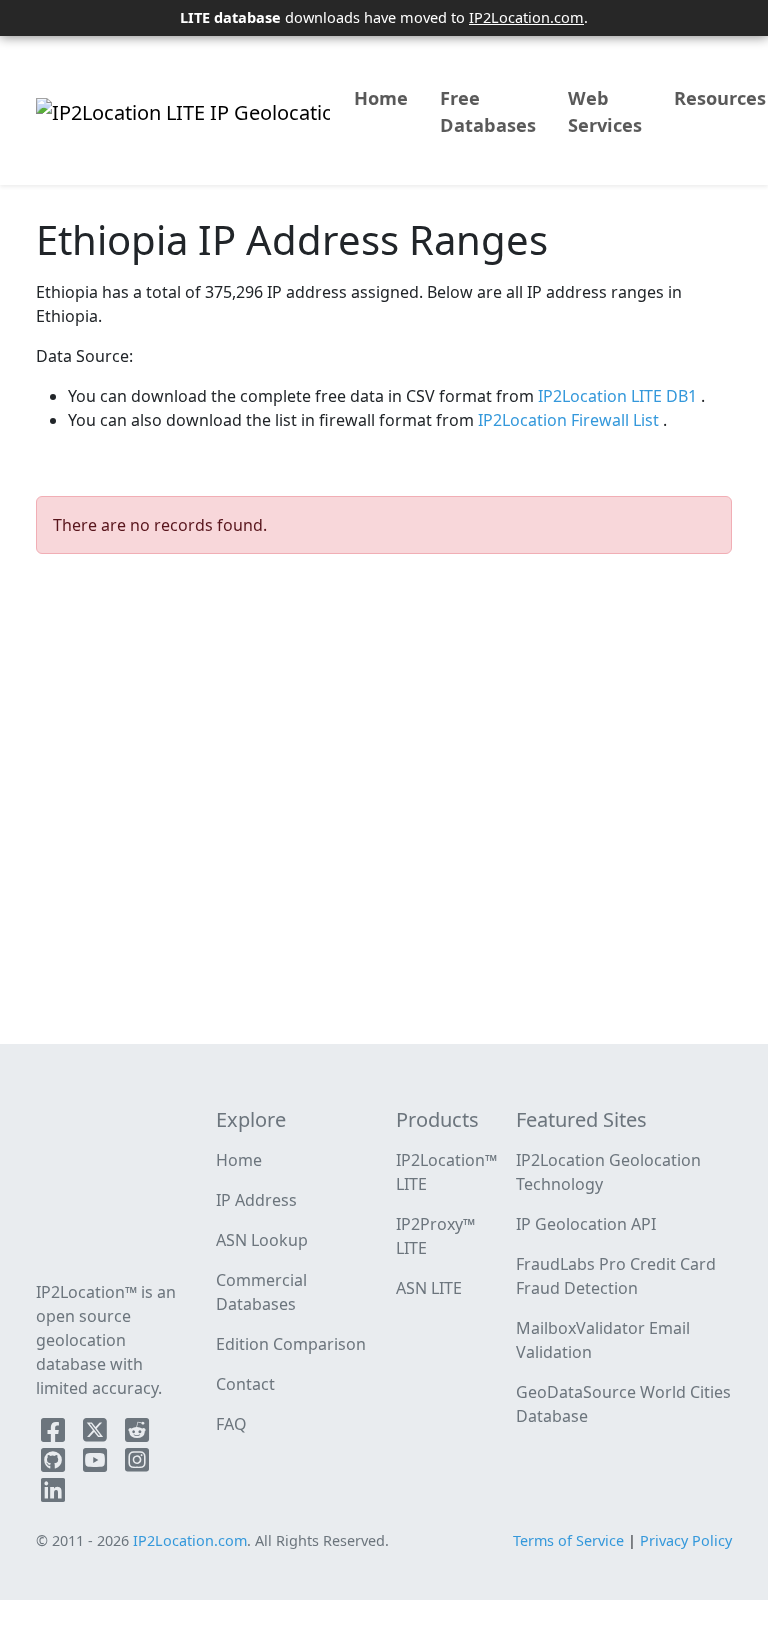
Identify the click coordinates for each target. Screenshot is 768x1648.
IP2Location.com (526, 17)
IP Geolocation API (586, 1224)
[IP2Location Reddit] (137, 1434)
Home (381, 98)
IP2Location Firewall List (570, 420)
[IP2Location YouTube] (97, 1464)
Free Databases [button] (488, 111)
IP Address (256, 1200)
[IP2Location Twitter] (97, 1434)
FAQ (231, 1424)
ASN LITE (429, 1288)
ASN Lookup (262, 1240)
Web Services (605, 111)
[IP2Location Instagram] (137, 1464)
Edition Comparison (291, 1344)
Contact (245, 1384)
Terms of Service (568, 1540)
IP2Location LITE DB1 (619, 396)
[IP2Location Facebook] (55, 1434)
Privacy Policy (686, 1540)
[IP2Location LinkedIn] (53, 1494)
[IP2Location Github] (55, 1464)
